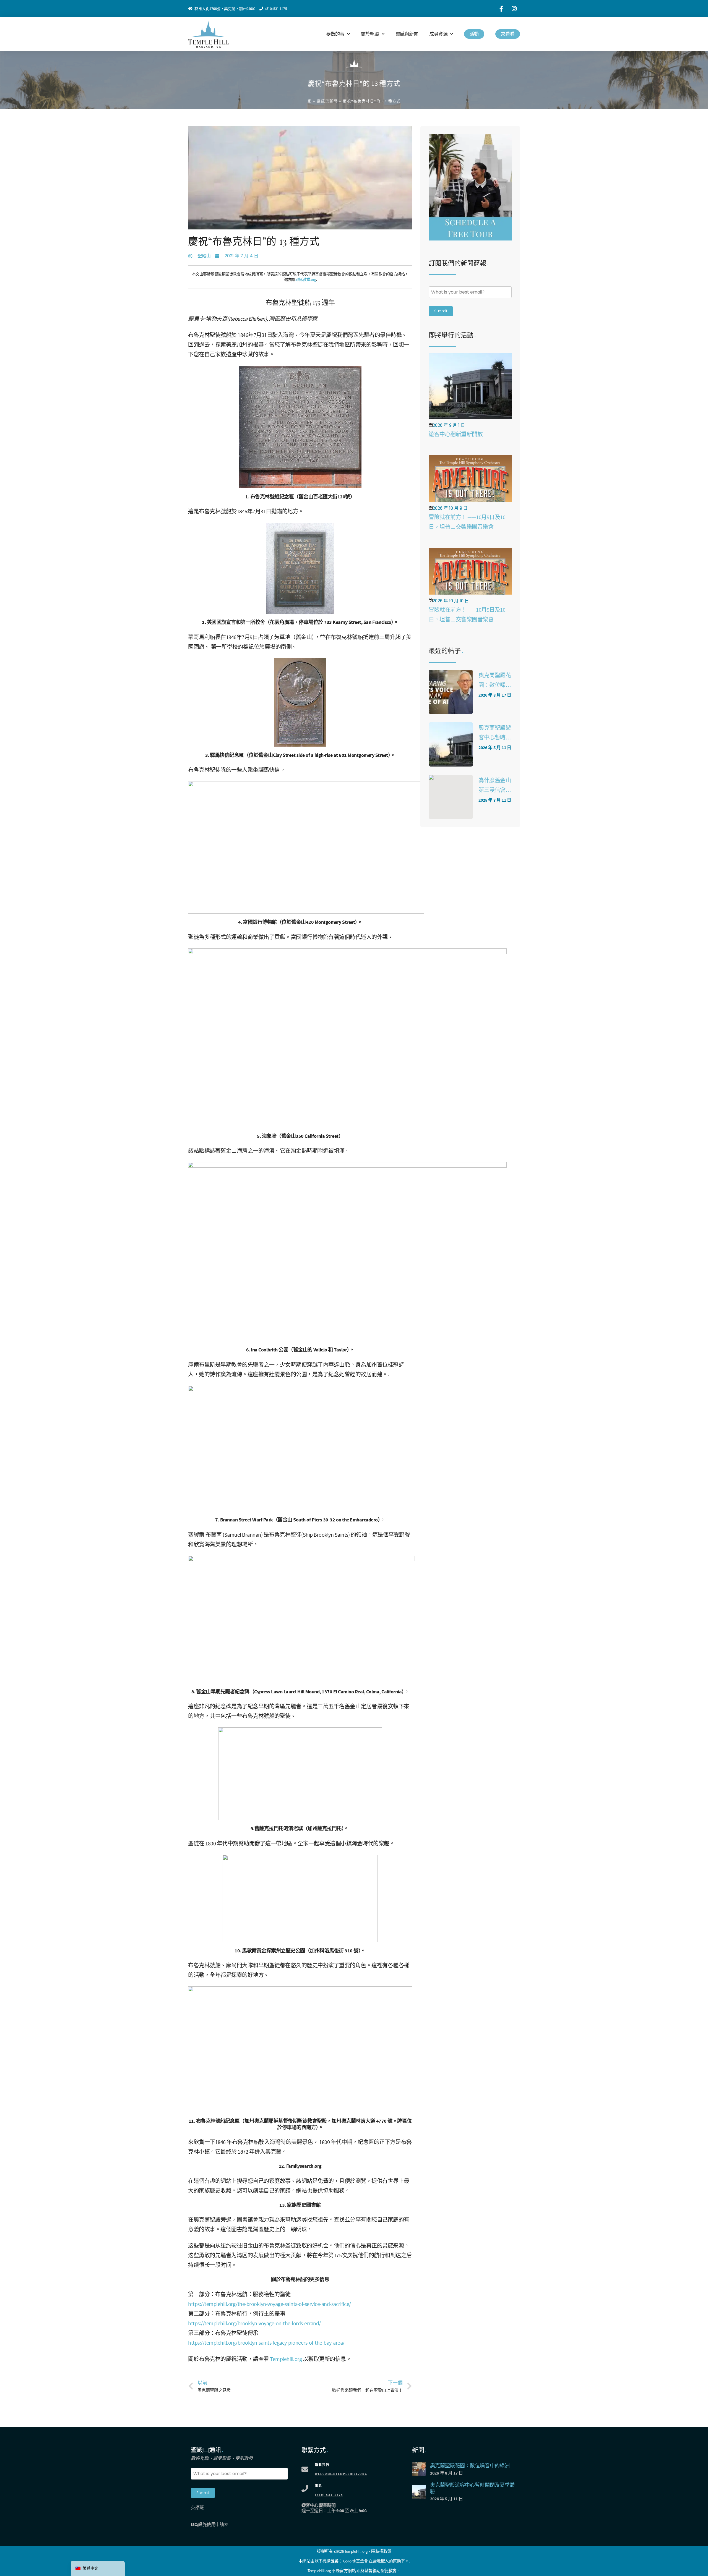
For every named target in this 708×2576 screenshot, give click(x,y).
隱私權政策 (381, 2551)
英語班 (197, 2507)
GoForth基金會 (356, 2561)
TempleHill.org (319, 2571)
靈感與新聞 (407, 34)
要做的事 (335, 34)
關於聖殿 (370, 34)
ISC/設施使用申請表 (209, 2524)
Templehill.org (286, 2359)
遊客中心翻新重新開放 (456, 434)
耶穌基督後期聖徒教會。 (379, 2571)
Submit (441, 311)
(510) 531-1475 (276, 9)
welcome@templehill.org (341, 2474)
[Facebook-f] (501, 9)
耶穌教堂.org (306, 279)
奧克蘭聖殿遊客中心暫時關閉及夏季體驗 (495, 737)
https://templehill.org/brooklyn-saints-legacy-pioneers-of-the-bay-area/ (266, 2343)
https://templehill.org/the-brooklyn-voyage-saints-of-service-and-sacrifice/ (270, 2304)
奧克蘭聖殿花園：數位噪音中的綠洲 (495, 685)
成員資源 (438, 34)
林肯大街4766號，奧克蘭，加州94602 (225, 9)
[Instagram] (514, 9)
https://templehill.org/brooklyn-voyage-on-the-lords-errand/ (254, 2323)
